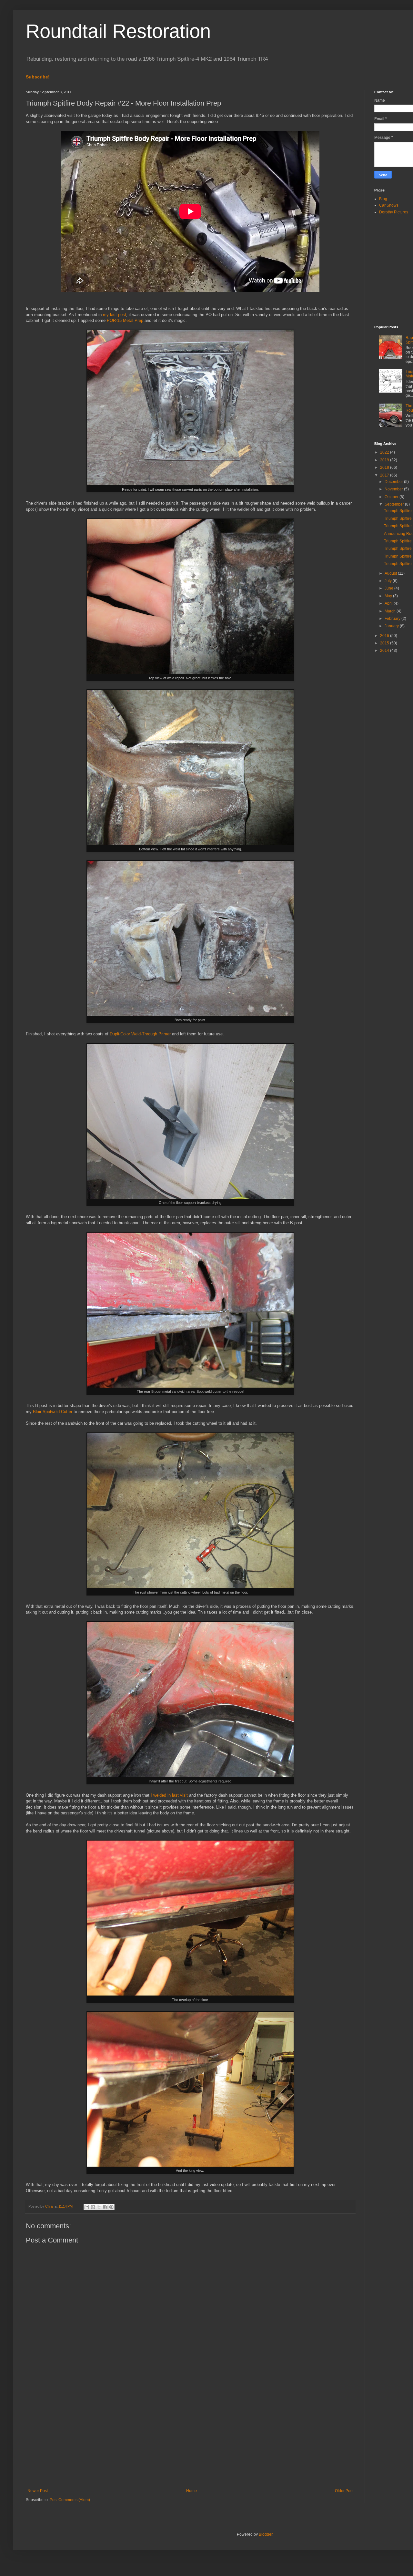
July (389, 581)
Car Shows (389, 205)
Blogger (266, 2534)
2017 (385, 475)
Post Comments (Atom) (70, 2500)
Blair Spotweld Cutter (53, 1412)
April (389, 603)
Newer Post (38, 2491)
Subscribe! (38, 77)
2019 (385, 460)
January (392, 626)
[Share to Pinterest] (111, 2207)
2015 (385, 643)
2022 (385, 452)
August (391, 573)
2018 (385, 467)
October (392, 497)
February (393, 619)
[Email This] (87, 2207)
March (391, 611)
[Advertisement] (190, 2435)
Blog (383, 199)
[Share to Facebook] (105, 2207)
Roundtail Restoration (118, 31)
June (389, 588)
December (394, 482)
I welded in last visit (169, 1795)
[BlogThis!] (93, 2207)
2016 (385, 636)
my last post (115, 315)
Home (191, 2491)
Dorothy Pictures (394, 212)
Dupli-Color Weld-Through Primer (140, 1034)
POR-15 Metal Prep (125, 320)
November (394, 489)
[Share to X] (99, 2207)
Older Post (344, 2491)
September (395, 504)
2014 (385, 651)
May (389, 596)
